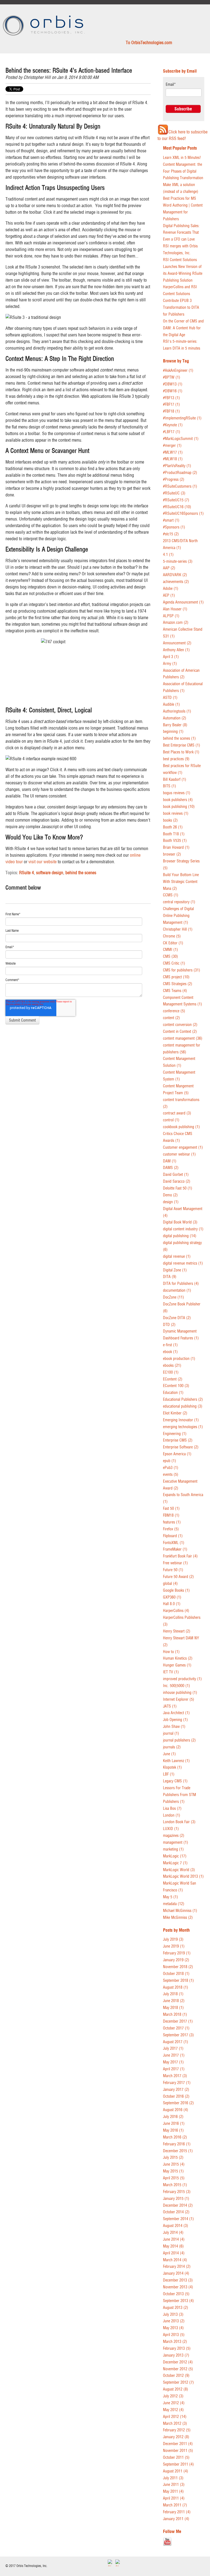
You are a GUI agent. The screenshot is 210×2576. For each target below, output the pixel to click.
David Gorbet (176, 1175)
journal (171, 1733)
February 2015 (177, 2192)
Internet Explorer (179, 1699)
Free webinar (175, 1563)
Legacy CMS (175, 1781)
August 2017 (176, 2042)
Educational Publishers (183, 1399)
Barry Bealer (175, 725)
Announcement (177, 643)
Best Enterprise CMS (182, 745)
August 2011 (176, 2471)
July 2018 (173, 1994)
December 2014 (178, 2205)
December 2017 (178, 2021)
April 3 (171, 657)
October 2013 (176, 2294)
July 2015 (173, 2158)
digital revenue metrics (183, 1263)
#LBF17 (172, 432)
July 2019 (173, 1939)
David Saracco (177, 1181)
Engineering (175, 1434)
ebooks (172, 1366)
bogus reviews (177, 793)
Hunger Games (177, 1665)
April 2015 (174, 2178)
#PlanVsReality (177, 466)
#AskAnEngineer (178, 371)
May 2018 (173, 2008)
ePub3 (171, 1468)
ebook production (179, 1359)
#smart (171, 520)
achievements (176, 582)
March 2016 (175, 2137)
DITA (170, 1277)
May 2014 (173, 2246)
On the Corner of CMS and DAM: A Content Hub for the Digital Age (183, 328)
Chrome (172, 936)
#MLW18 (173, 459)
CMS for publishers (182, 970)
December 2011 (178, 2444)
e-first (170, 1345)
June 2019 (174, 1946)
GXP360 (172, 1597)
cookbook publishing (181, 1127)
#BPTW (172, 377)
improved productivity (182, 1679)
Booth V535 (175, 841)
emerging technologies (183, 1427)
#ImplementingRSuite (182, 418)
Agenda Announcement (183, 602)
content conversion (180, 1025)
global (170, 1584)
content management (183, 1038)
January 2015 (176, 2199)
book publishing (179, 807)
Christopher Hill (37, 77)
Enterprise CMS (178, 1440)
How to (171, 1652)
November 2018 (178, 1967)
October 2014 (176, 2212)
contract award (177, 1113)
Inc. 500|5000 (177, 1686)
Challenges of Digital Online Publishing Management (178, 916)
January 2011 (176, 2519)
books (170, 820)
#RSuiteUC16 (177, 507)
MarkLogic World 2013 (183, 1876)
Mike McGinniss (178, 1918)
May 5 (170, 1897)
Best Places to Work (181, 752)
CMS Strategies (178, 984)
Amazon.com (176, 623)
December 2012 (178, 2362)
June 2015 (174, 2164)
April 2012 (175, 2417)
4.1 (168, 555)
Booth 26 (173, 827)
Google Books (176, 1590)
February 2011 (177, 2512)
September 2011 (178, 2464)
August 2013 (176, 2308)
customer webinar (179, 1154)
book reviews (176, 814)
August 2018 (176, 1987)
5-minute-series (178, 561)
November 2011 (178, 2451)
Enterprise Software (181, 1447)
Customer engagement (183, 1147)
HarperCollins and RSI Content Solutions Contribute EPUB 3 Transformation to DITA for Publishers (181, 301)
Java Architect (176, 1713)
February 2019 (177, 1953)
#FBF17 (171, 404)
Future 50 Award (178, 1577)
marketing (173, 1849)
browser (172, 854)
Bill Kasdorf (175, 780)
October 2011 (176, 2458)
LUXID (171, 1829)
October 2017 (176, 2028)
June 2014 (174, 2239)
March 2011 (175, 2505)
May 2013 (173, 2328)
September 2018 (178, 1981)
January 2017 (176, 2090)
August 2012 (176, 2389)
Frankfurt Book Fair (180, 1556)
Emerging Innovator (181, 1420)
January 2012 (176, 2437)
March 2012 (175, 2424)
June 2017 (174, 2055)
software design (50, 873)
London (172, 1815)
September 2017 (178, 2035)
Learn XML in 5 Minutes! (182, 158)
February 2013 (177, 2348)
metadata (174, 1904)
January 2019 (176, 1960)
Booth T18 (174, 834)
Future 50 (173, 1570)
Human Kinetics (178, 1658)
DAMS (171, 1168)
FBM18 (171, 1515)
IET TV (171, 1672)
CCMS (171, 895)
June (169, 1754)
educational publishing (183, 1406)
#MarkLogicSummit (181, 439)
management (176, 1842)
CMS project (176, 977)
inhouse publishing (180, 1693)
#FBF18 (171, 411)
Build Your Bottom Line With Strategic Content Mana (181, 882)
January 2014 (176, 2273)
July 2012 (173, 2396)
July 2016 (173, 2117)
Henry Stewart (177, 1631)
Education (173, 1393)
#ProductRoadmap (180, 473)
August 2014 (176, 2226)
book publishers (178, 800)
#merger (172, 446)
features (172, 1522)
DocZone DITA (177, 1318)
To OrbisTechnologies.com (149, 42)
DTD (169, 1325)
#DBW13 (173, 384)
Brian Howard (176, 847)
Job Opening (175, 1720)
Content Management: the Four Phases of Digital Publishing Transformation (183, 171)
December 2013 (178, 2280)
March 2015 (175, 2185)
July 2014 (173, 2233)
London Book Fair (179, 1822)
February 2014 (177, 2267)
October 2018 (176, 1974)
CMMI (170, 950)
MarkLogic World (179, 1870)
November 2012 (178, 2369)
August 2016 (176, 2110)
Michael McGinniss (180, 1911)
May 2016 (173, 2130)
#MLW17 (173, 452)
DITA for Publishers (181, 1284)
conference (174, 1011)
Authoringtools (177, 711)
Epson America (177, 1454)
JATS (170, 1706)
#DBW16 (173, 391)
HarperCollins (176, 1611)
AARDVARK (175, 575)
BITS (170, 786)
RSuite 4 (27, 873)
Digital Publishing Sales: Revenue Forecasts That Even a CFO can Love (181, 233)
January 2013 (176, 2355)
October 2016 (176, 2096)
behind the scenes (81, 873)
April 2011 (174, 2498)
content (171, 1018)
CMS (170, 957)
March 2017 (175, 2076)
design (171, 1202)
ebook (170, 1352)
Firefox (171, 1529)
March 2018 (175, 2015)
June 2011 (174, 2485)
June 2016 (174, 2124)
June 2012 (174, 2403)
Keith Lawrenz (176, 1761)
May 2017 (173, 2062)
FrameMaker (175, 1549)
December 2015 (178, 2151)
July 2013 (173, 2315)
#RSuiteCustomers (180, 486)
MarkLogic (175, 1856)
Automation (175, 718)
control (171, 1120)
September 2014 (178, 2219)
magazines (174, 1836)
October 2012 (176, 2376)
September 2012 (178, 2382)
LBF (169, 1774)
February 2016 (177, 2144)
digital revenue (177, 1256)
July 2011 (173, 2478)
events (171, 1475)
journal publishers (179, 1740)
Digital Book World (180, 1222)
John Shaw (174, 1727)
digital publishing (180, 1236)
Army (170, 664)
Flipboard (173, 1536)
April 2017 (174, 2069)
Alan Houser (175, 609)
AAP (169, 568)
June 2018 (174, 2001)
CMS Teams (175, 991)
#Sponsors (174, 527)
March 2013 (175, 2342)
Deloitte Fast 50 (178, 1188)
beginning (173, 732)
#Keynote (173, 425)
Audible (171, 704)
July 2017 (173, 2048)
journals (172, 1747)
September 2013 (178, 2301)
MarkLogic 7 (175, 1863)
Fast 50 (171, 1509)
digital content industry (183, 1229)
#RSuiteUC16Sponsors (183, 514)
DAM (170, 1161)
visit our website (43, 862)
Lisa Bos (172, 1809)
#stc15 (171, 534)
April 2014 (174, 2253)
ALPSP (171, 616)
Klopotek (172, 1767)
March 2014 (175, 2260)
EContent (173, 1379)
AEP (169, 595)
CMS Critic (174, 963)
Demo (170, 1195)
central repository (179, 902)
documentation (177, 1290)
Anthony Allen (176, 650)
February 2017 (177, 2083)
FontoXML (174, 1543)
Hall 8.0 (172, 1604)
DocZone (173, 1297)
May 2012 (173, 2410)
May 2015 (173, 2171)
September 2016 (178, 2103)
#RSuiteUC (174, 493)
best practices (176, 759)
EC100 (171, 1372)
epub (170, 1461)
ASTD (170, 698)
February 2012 (177, 2430)
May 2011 (173, 2491)
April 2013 (174, 2335)
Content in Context (180, 1032)
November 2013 (178, 2287)
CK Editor (173, 943)
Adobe (171, 589)
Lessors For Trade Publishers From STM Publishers (180, 1795)
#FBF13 (171, 398)
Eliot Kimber (175, 1413)
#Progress (174, 480)
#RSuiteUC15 (176, 500)
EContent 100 (176, 1386)
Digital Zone (175, 1270)
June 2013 (174, 2321)
